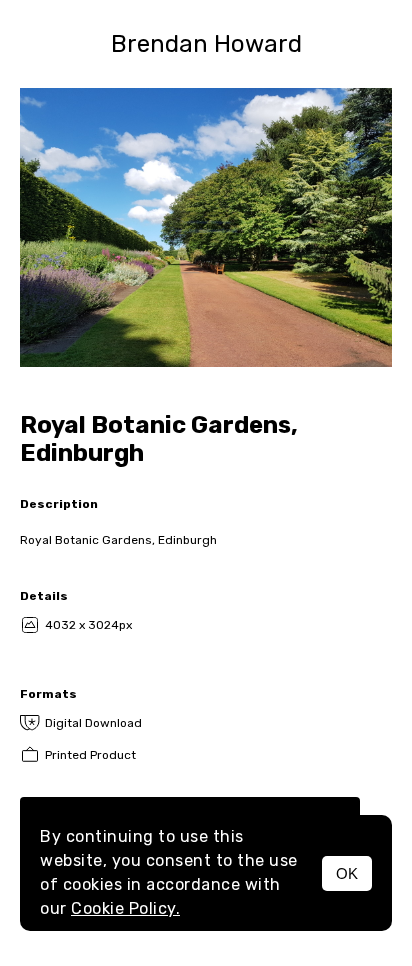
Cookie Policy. (125, 908)
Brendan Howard (206, 44)
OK (347, 873)
